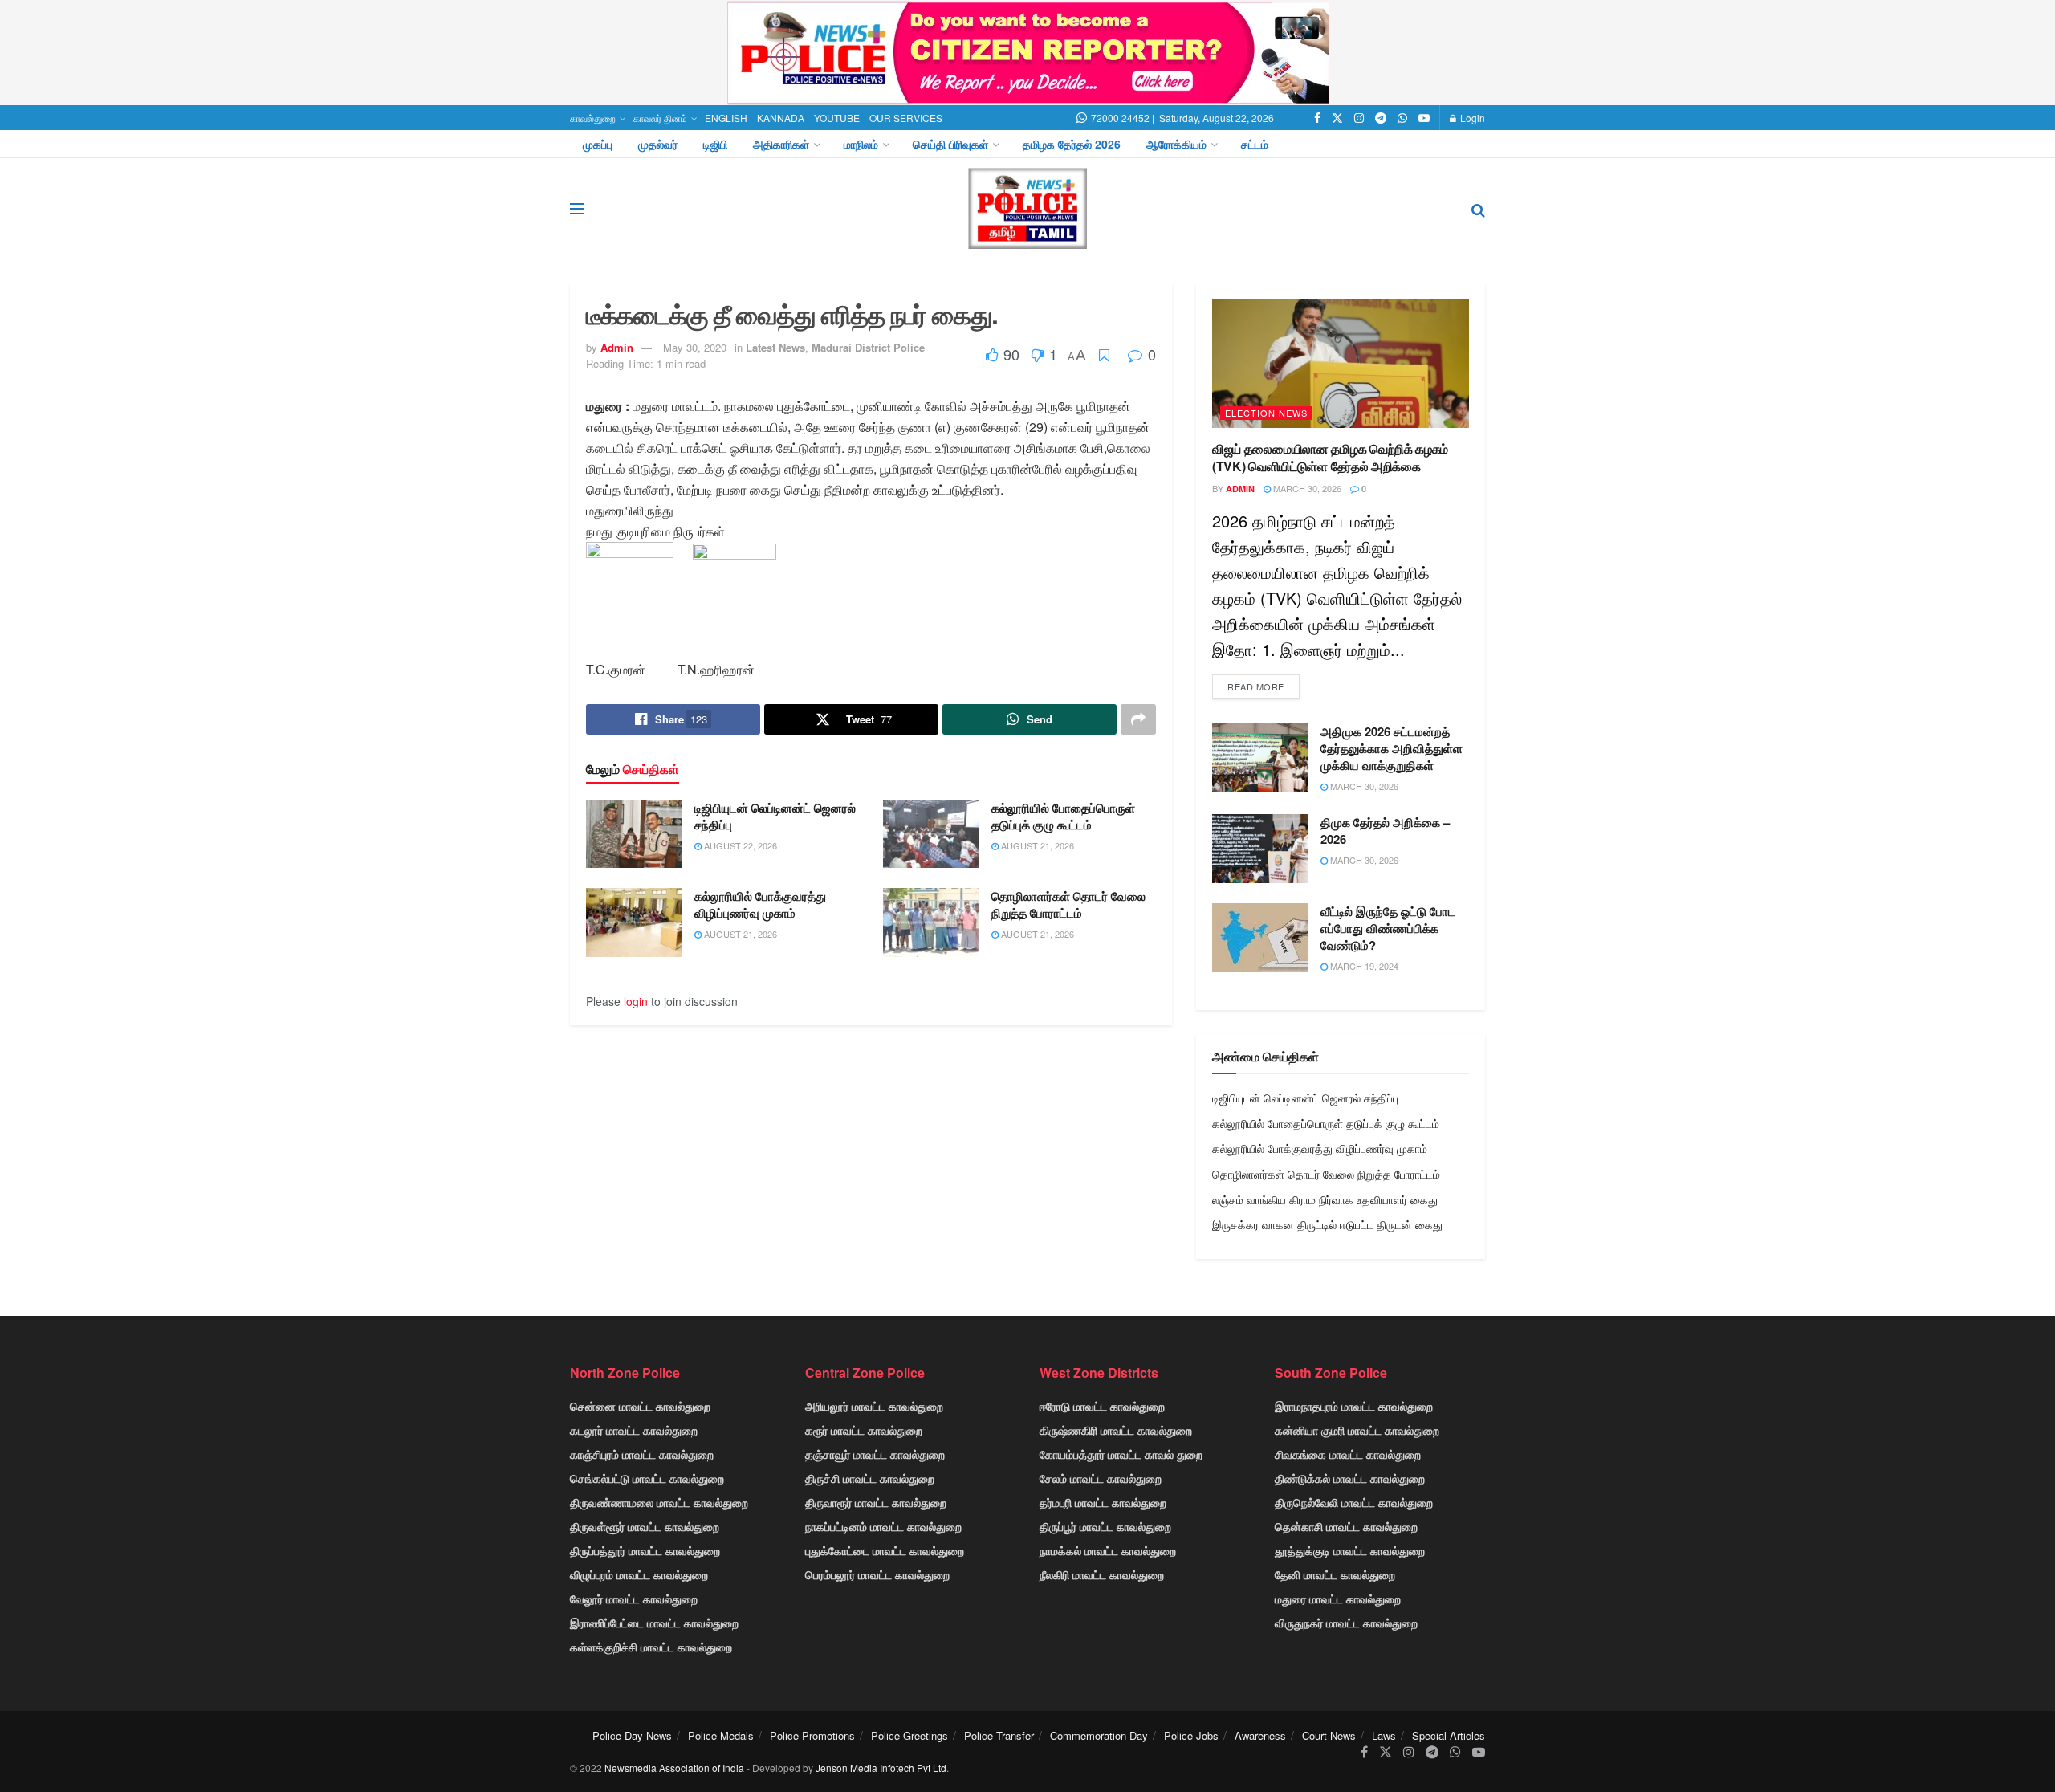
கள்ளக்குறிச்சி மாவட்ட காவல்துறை (651, 1647)
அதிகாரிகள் (781, 144)
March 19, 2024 (1363, 966)
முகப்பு (598, 144)
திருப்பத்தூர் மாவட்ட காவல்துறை (645, 1550)
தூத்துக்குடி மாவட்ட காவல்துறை (1350, 1550)
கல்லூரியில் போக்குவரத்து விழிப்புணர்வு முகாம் (760, 904)
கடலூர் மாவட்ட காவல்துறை (634, 1430)
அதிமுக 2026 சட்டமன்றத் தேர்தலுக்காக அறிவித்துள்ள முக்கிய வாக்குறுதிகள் (1392, 748)
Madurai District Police (868, 347)
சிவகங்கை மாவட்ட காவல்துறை (1348, 1454)
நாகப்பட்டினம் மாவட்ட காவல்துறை (883, 1526)
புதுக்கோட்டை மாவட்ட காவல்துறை (885, 1550)
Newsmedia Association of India (674, 1768)
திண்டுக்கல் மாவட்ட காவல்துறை (1350, 1478)
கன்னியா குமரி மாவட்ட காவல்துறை (1357, 1430)
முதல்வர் (658, 144)
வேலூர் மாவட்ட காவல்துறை (634, 1599)
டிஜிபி (715, 144)
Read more (1256, 686)
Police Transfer (999, 1735)
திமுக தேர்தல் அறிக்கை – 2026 (1385, 831)
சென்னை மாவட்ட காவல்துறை (640, 1406)
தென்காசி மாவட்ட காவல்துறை (1346, 1526)
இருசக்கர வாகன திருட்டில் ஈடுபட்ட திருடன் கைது (1327, 1224)
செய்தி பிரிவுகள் (950, 144)
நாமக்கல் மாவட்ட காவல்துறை (1108, 1550)
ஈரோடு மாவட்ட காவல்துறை (1102, 1406)
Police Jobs (1191, 1735)
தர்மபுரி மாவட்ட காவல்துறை (1103, 1502)
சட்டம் (1255, 144)
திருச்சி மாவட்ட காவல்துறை (870, 1478)
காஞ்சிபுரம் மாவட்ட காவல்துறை (642, 1454)
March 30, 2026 (1306, 488)
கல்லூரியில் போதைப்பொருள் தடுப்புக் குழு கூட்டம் (1063, 816)
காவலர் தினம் (660, 118)
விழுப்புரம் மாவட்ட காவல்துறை (639, 1574)
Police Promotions (812, 1735)
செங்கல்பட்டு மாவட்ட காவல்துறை (647, 1478)
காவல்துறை (593, 118)
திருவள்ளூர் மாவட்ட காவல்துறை (645, 1526)
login (636, 1001)
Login (1471, 118)
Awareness (1260, 1735)
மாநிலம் (861, 144)
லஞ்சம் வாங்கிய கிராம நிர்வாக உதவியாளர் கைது (1325, 1199)
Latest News (775, 347)
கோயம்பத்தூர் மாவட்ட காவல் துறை (1121, 1454)
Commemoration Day (1099, 1735)
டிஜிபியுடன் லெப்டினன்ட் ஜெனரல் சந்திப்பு (775, 816)
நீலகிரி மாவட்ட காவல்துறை (1102, 1574)
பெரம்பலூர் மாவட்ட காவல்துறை (877, 1574)
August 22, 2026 (739, 845)
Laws (1384, 1735)
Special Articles (1449, 1735)
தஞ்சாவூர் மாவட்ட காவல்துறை (875, 1454)
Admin (617, 347)
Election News (1266, 413)
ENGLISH (726, 118)
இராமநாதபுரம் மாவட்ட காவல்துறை (1354, 1406)
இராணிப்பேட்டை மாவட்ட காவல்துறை (654, 1623)
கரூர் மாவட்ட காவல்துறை (864, 1430)
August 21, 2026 (1036, 845)
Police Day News (632, 1735)
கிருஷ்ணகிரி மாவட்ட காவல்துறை (1116, 1430)
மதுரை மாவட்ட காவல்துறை (1338, 1599)
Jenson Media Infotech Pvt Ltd (881, 1768)
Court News (1329, 1735)
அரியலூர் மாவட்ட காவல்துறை (874, 1406)
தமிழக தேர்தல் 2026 (1072, 144)
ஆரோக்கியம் (1176, 144)
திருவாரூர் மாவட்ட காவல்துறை (876, 1502)
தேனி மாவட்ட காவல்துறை (1335, 1574)
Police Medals (721, 1735)
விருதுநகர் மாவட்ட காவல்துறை (1346, 1623)
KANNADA (781, 118)
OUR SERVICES (906, 118)
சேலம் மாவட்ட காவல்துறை (1101, 1478)
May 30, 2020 (695, 347)
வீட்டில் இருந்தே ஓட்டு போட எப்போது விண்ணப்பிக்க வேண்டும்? (1388, 928)
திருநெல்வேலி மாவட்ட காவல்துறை (1354, 1502)
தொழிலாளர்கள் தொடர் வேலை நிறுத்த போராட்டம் (1068, 904)
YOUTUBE (837, 118)
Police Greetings (909, 1735)
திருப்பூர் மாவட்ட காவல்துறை (1105, 1526)
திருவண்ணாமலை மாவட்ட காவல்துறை (659, 1502)
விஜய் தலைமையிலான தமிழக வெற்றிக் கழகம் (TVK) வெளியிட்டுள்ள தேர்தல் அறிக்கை (1330, 457)
